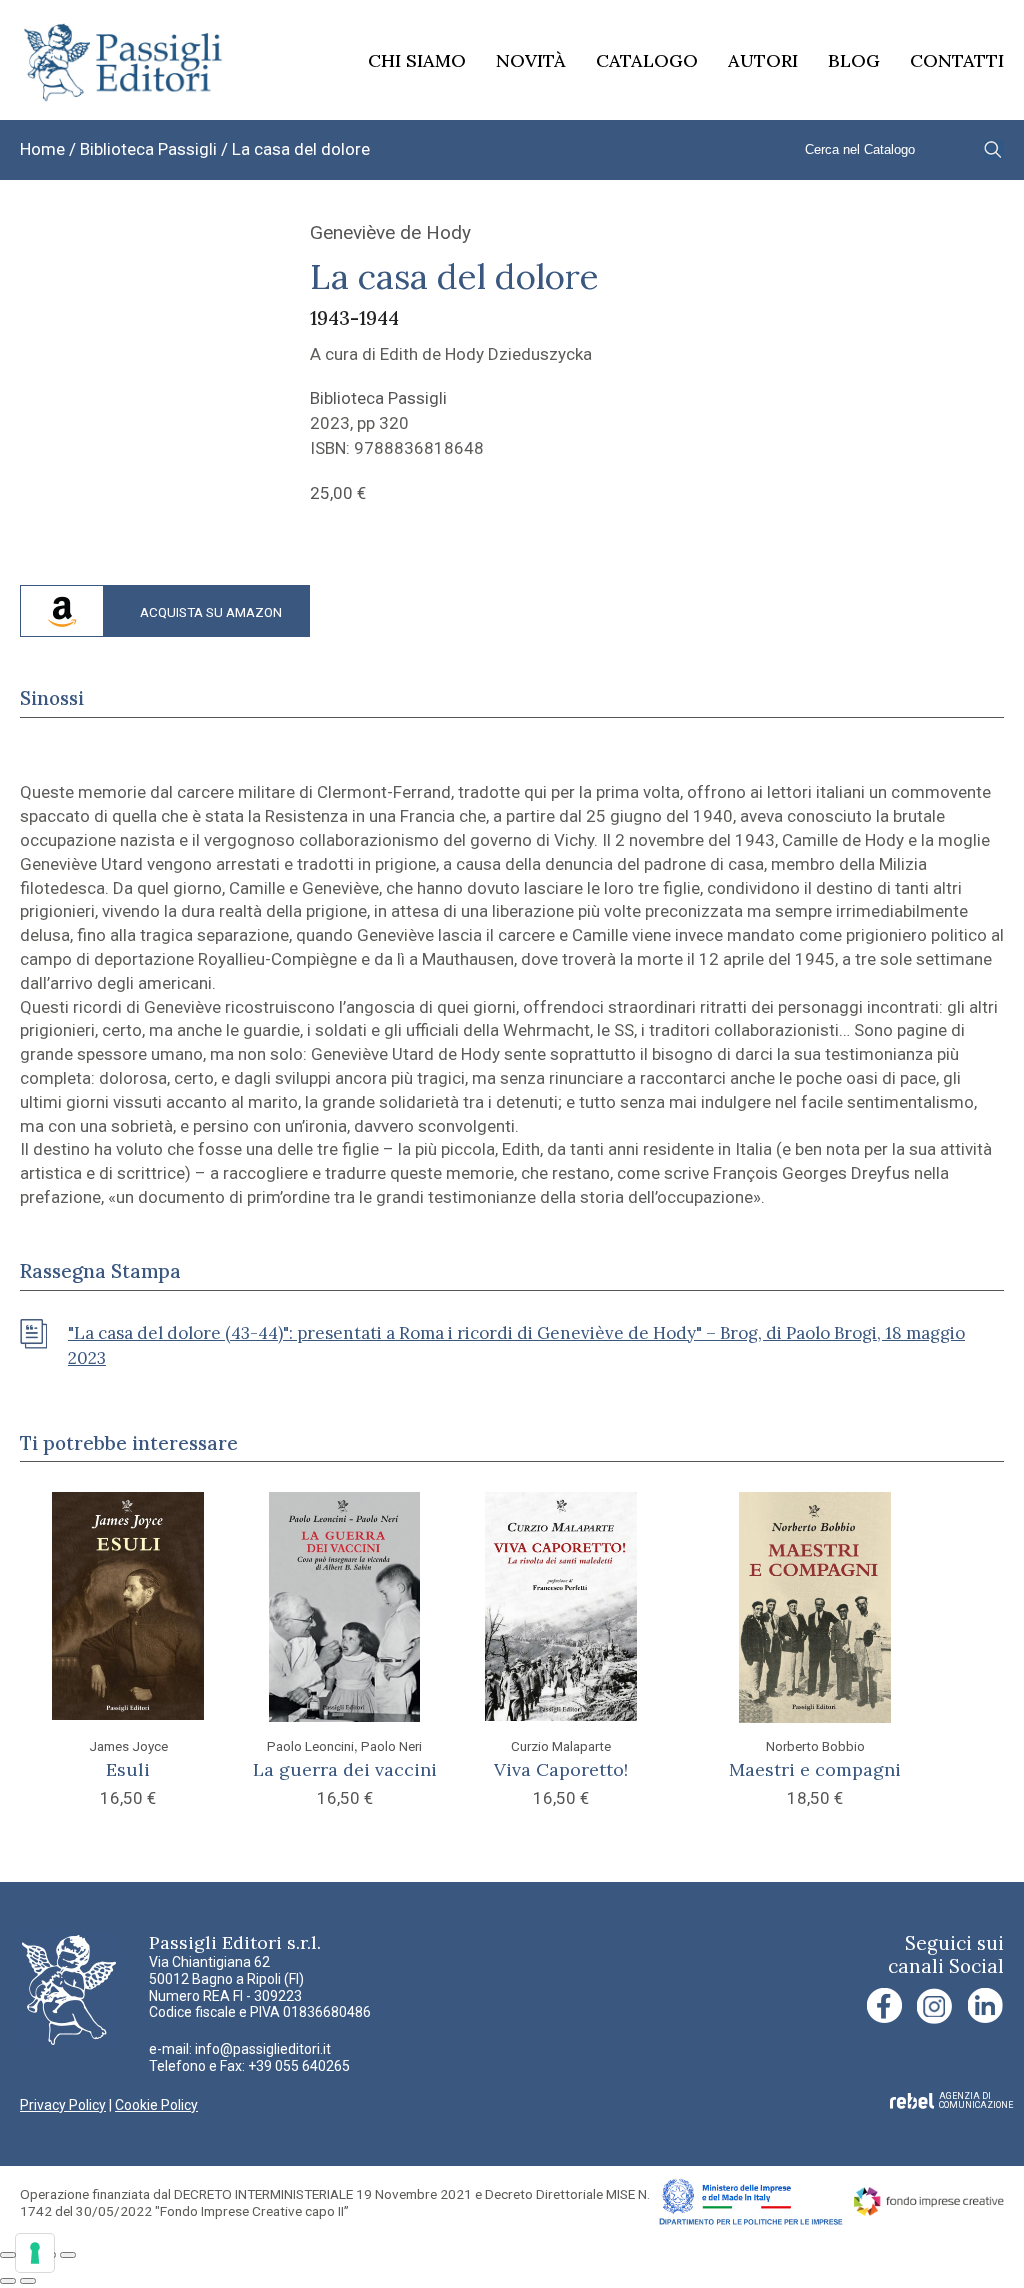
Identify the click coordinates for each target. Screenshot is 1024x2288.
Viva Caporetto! (561, 1769)
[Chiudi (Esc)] (68, 2255)
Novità (531, 60)
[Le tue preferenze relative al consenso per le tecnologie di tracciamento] (35, 2253)
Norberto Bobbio (815, 1746)
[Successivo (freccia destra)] (28, 2281)
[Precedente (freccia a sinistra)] (8, 2281)
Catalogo (647, 60)
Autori (763, 60)
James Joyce (128, 1746)
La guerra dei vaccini (345, 1769)
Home (42, 149)
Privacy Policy (63, 2105)
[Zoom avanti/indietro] (8, 2255)
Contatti (957, 60)
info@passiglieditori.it (263, 2049)
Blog (854, 60)
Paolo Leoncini (310, 1746)
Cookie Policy (156, 2105)
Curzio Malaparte (561, 1746)
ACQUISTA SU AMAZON (211, 612)
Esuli (128, 1769)
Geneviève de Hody (390, 232)
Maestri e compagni (815, 1769)
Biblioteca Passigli (148, 149)
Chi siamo (417, 60)
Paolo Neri (391, 1746)
